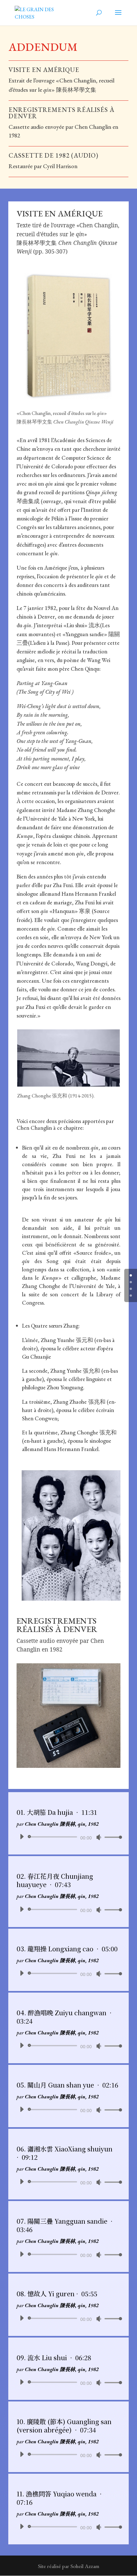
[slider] (112, 1837)
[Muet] (99, 1837)
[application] (69, 1837)
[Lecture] (22, 1837)
